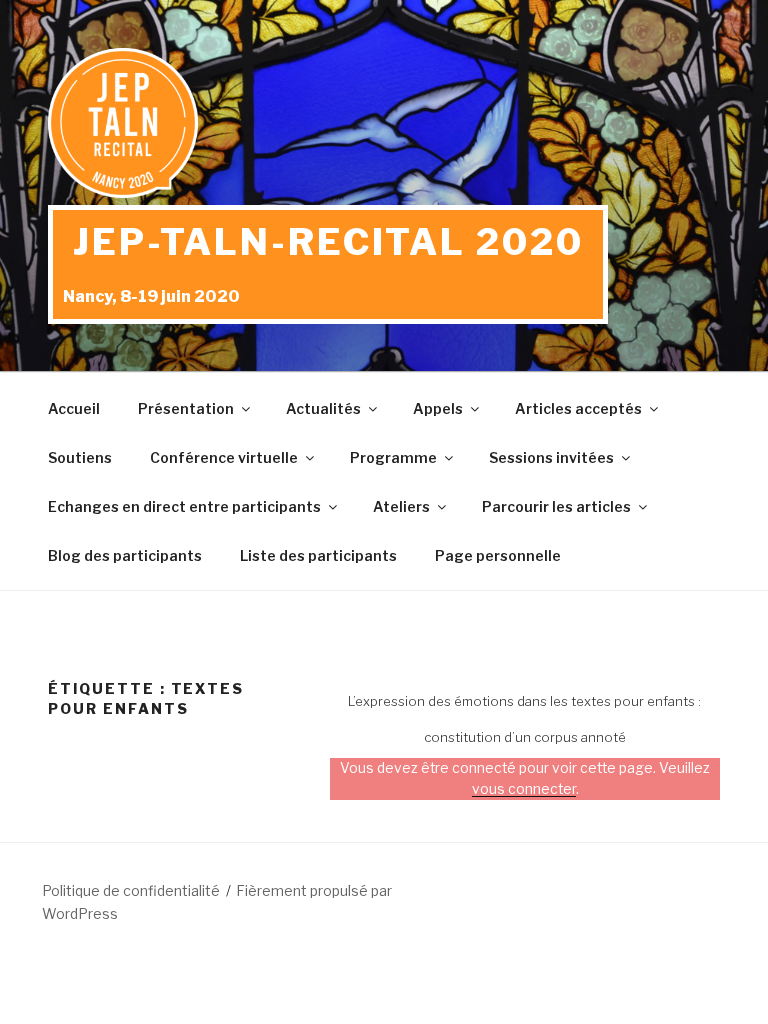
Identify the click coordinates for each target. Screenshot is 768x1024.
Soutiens (80, 457)
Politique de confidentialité (131, 890)
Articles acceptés (578, 408)
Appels (438, 408)
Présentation (186, 408)
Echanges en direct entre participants (184, 506)
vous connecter (524, 789)
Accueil (74, 408)
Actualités (323, 408)
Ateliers (401, 506)
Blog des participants (125, 555)
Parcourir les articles (556, 506)
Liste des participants (318, 555)
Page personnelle (498, 555)
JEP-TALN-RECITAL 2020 (328, 242)
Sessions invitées (551, 457)
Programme (393, 457)
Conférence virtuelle (224, 457)
